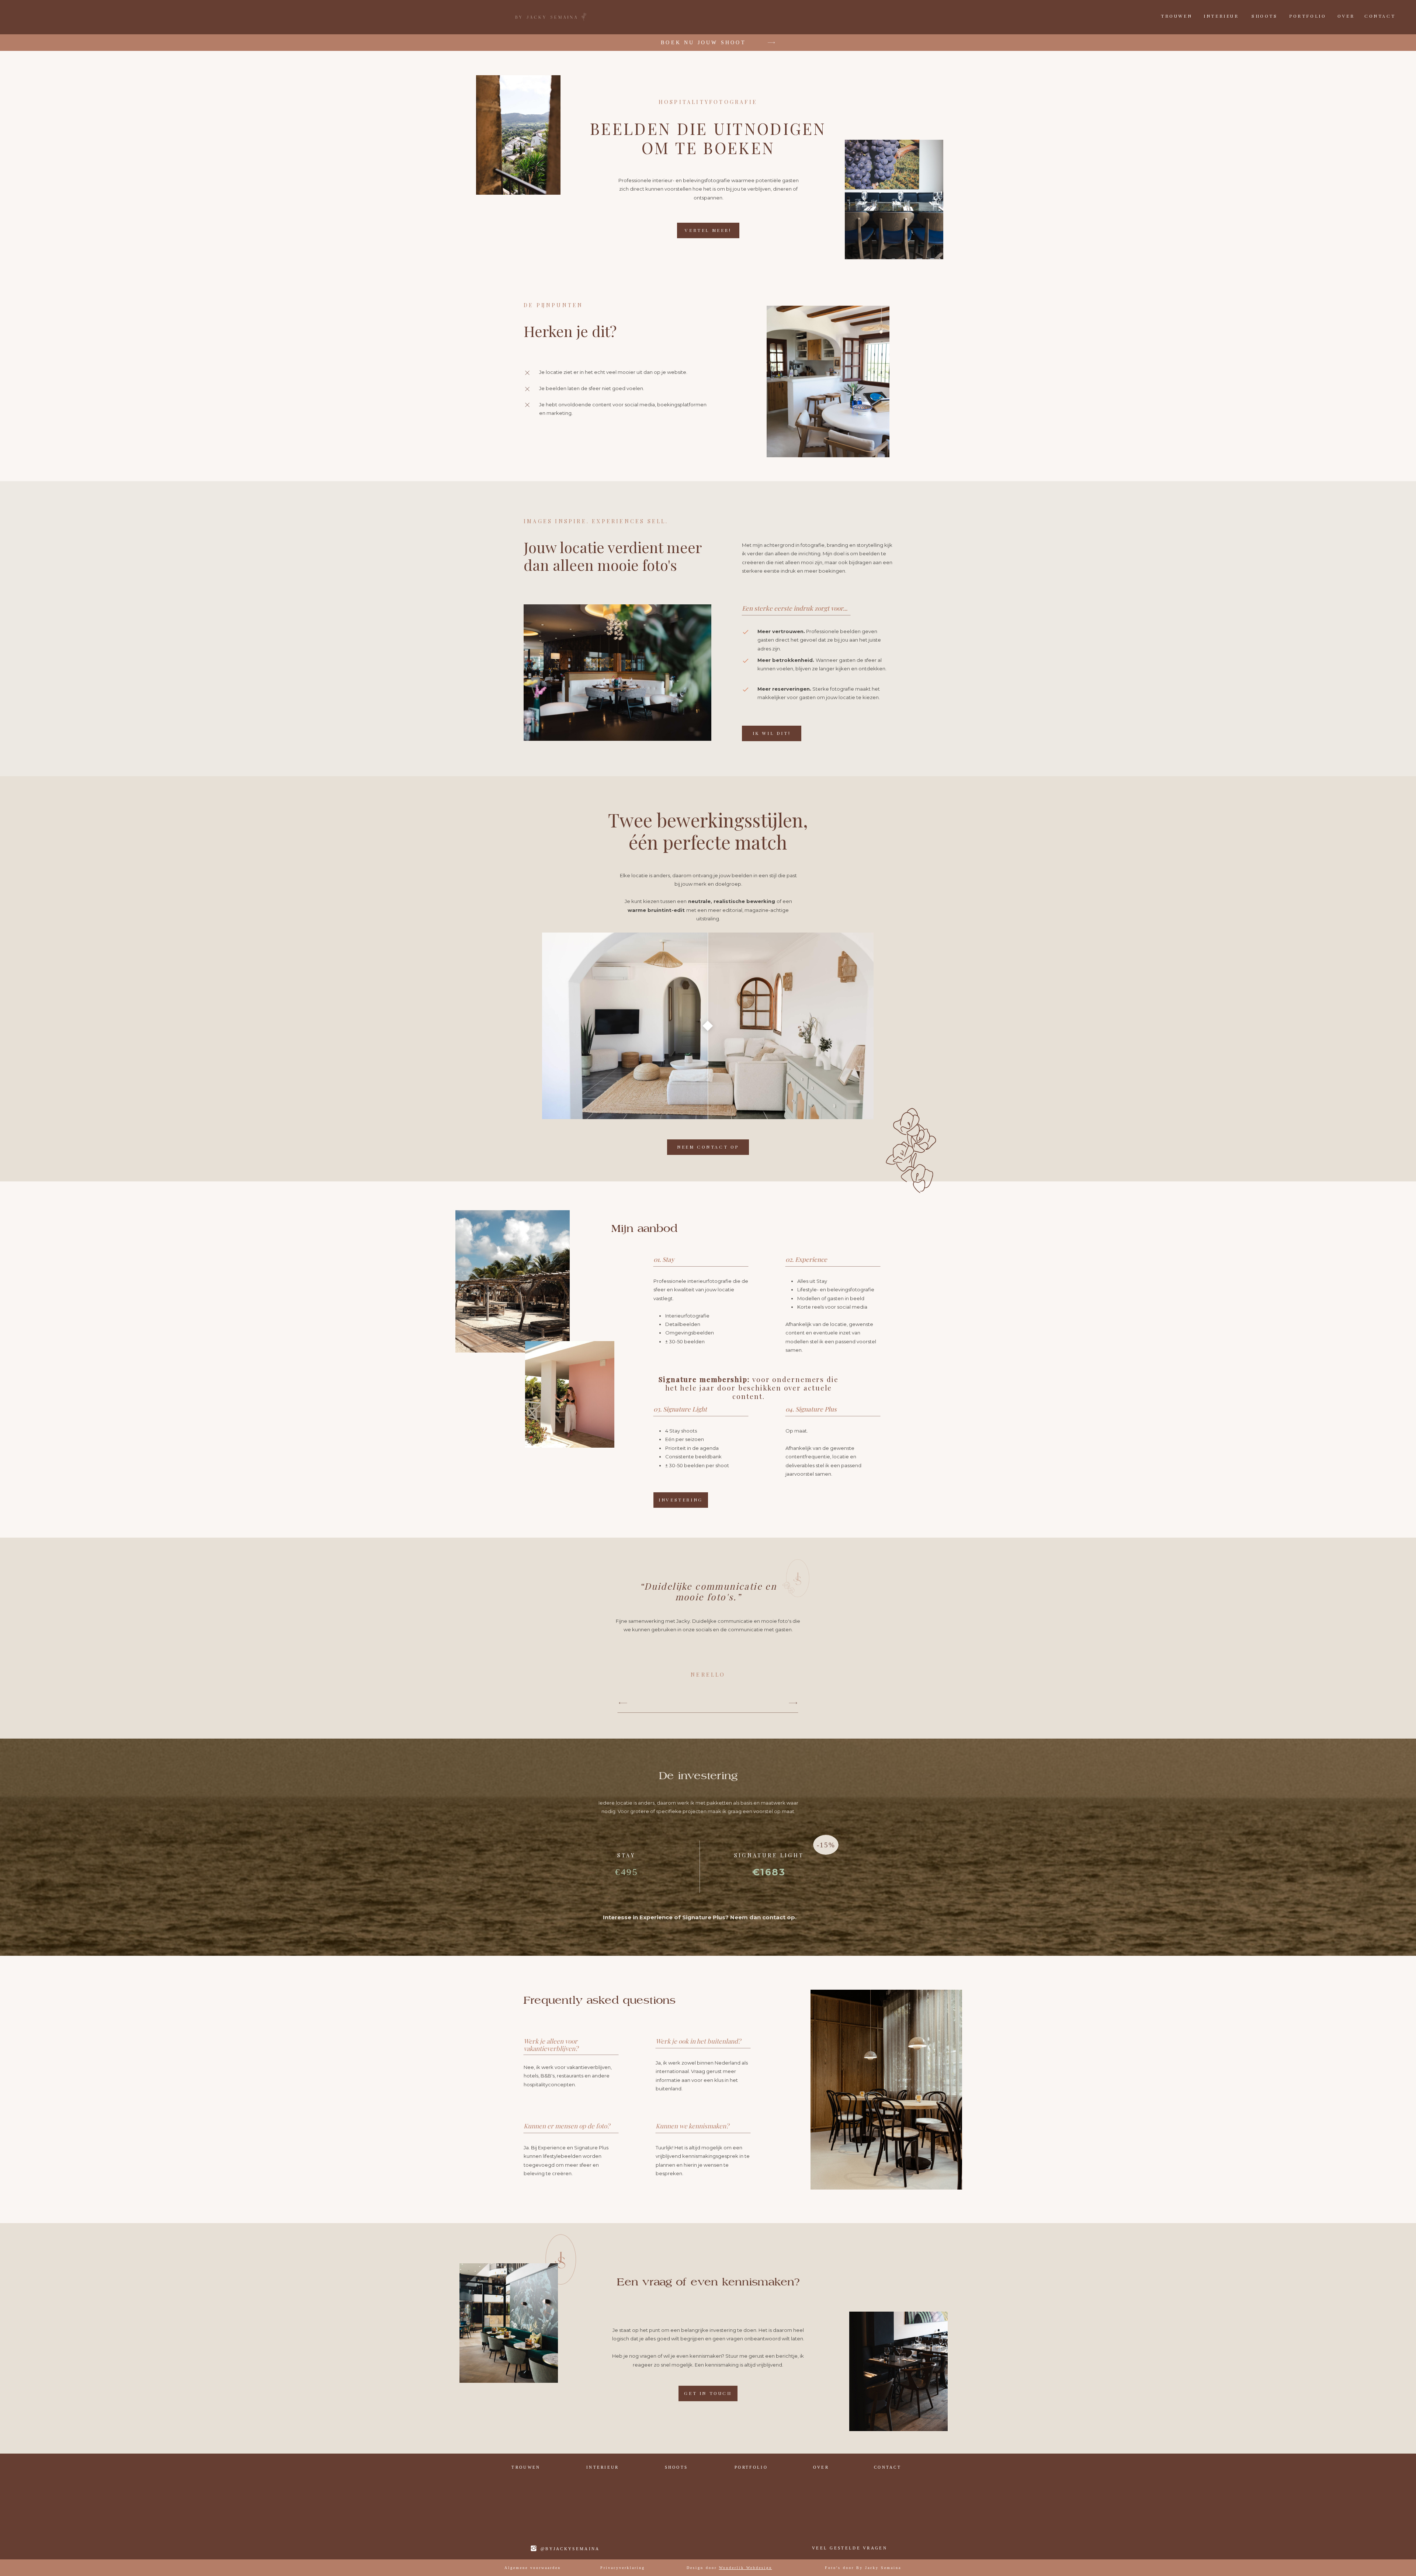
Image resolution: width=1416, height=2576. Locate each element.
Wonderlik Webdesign (746, 2568)
